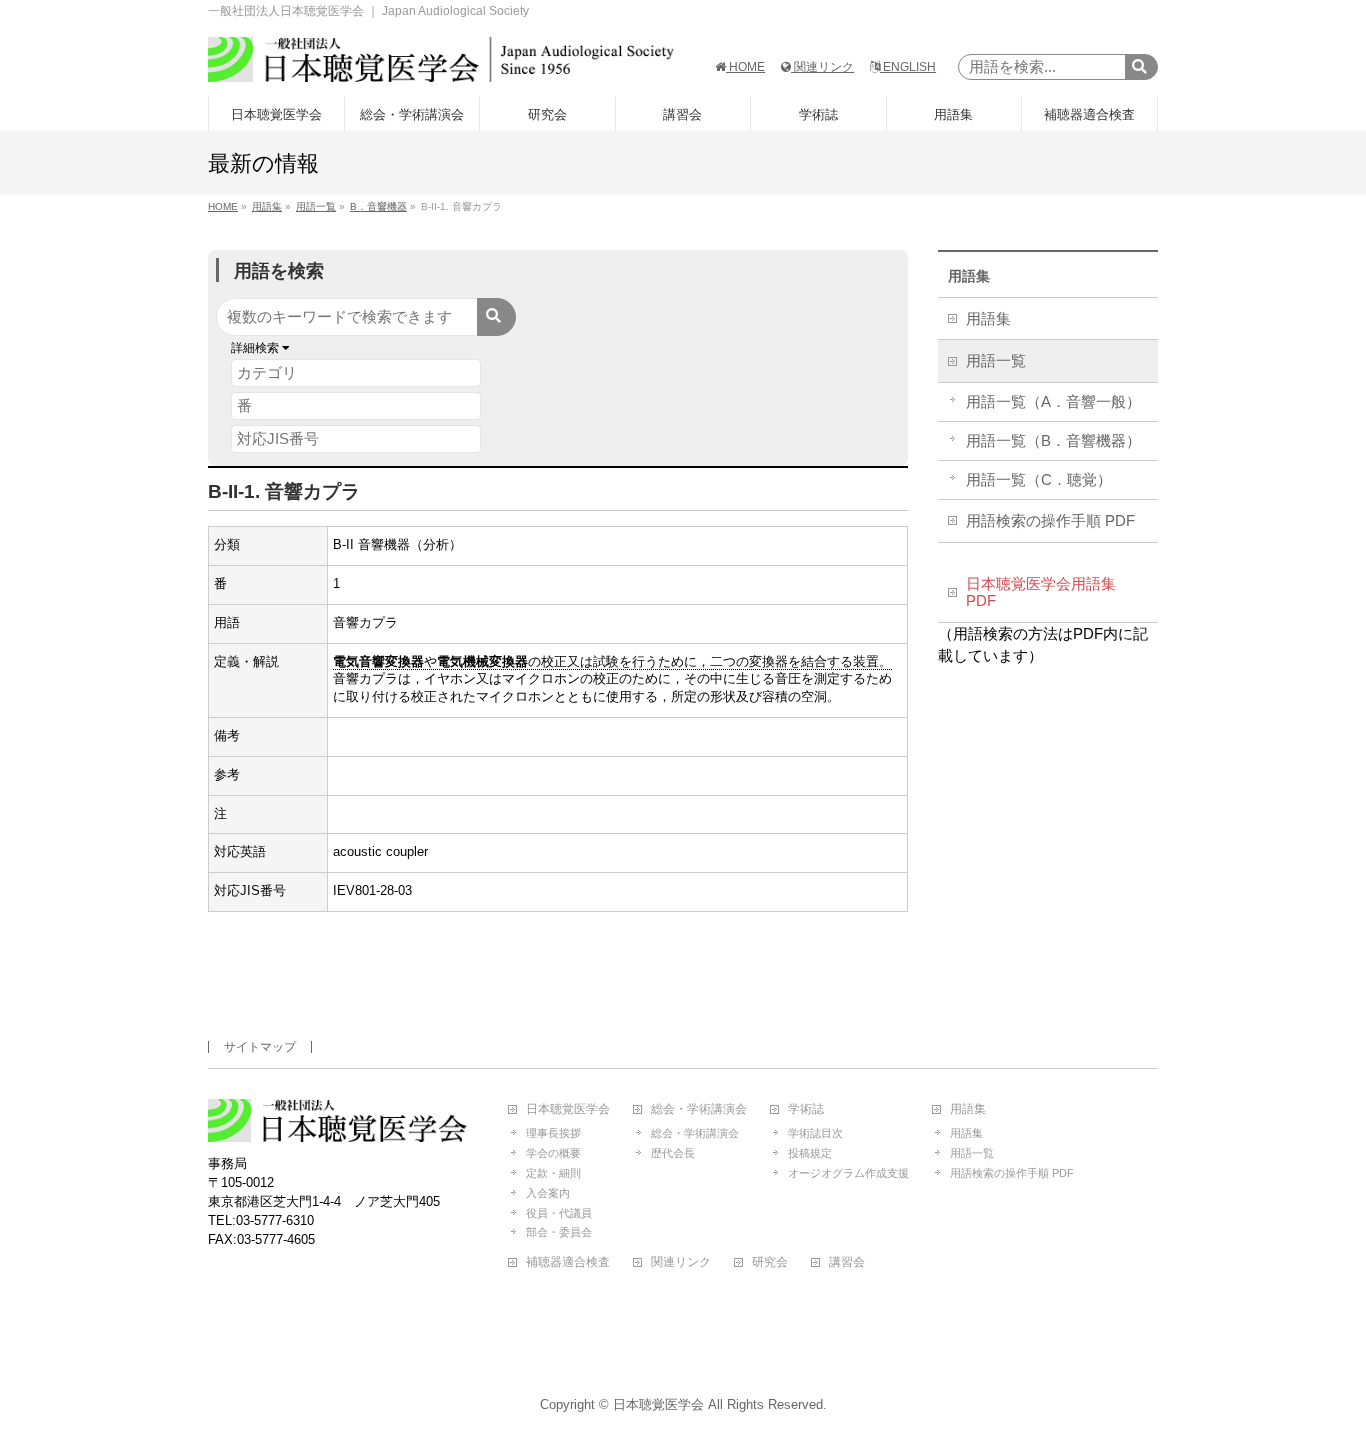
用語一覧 (996, 361)
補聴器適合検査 (568, 1262)
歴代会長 (673, 1153)
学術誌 (806, 1109)
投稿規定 (810, 1153)
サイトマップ (260, 1047)
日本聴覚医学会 (568, 1109)
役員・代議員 (559, 1213)
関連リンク (822, 67)
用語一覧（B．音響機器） (1053, 441)
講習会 (847, 1262)
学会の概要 (553, 1153)
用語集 (969, 276)
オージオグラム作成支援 (848, 1173)
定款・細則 (553, 1173)
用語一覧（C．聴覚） (1039, 480)
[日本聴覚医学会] (441, 59)
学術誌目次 (815, 1133)
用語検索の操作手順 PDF (1050, 521)
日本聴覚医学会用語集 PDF (1041, 593)
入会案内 (548, 1193)
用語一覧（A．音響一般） (1053, 402)
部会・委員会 (559, 1232)
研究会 (770, 1262)
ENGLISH (908, 67)
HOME (745, 67)
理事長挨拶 (553, 1133)
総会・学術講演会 (699, 1109)
